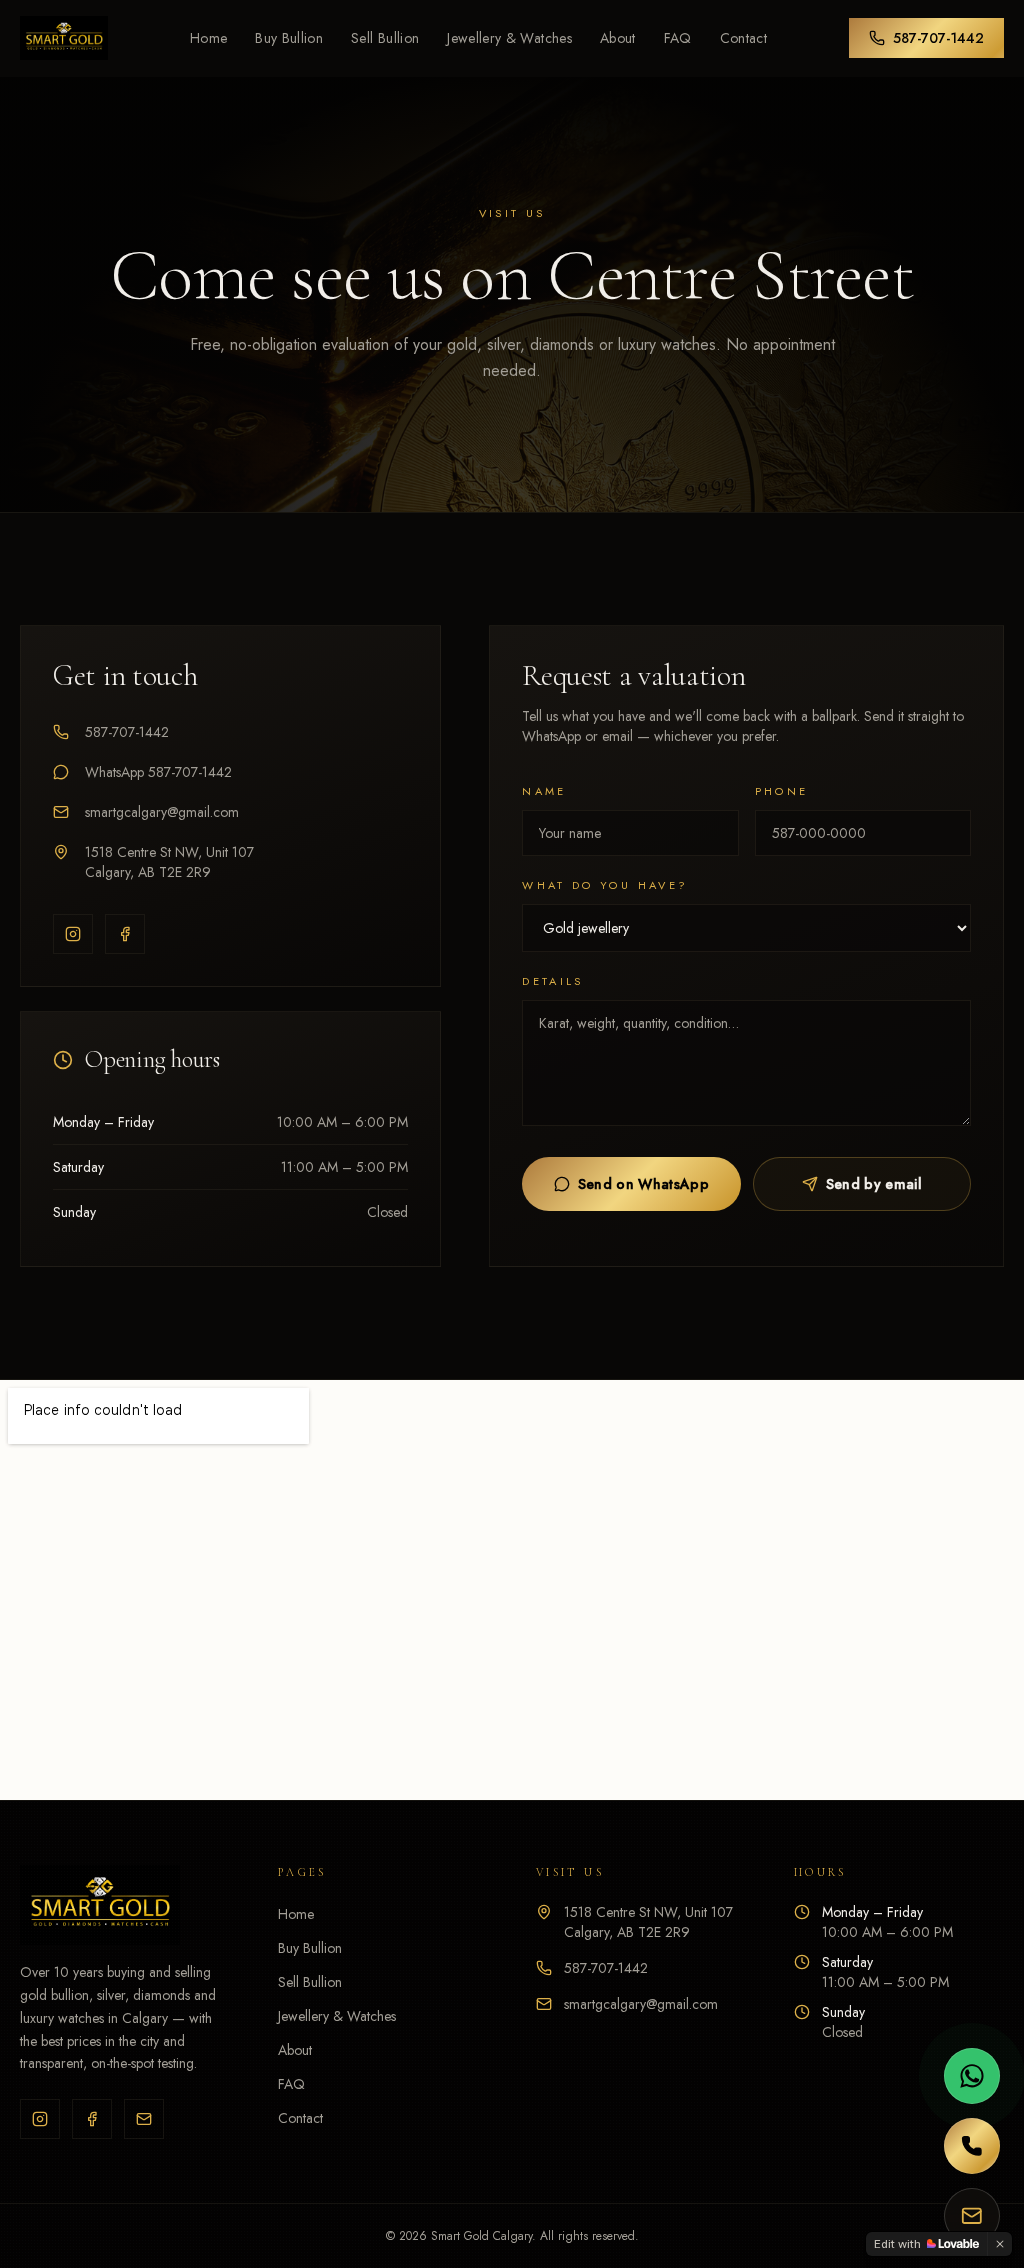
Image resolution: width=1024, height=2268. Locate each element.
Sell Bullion (385, 38)
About (618, 38)
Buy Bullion (289, 38)
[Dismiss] (1000, 2244)
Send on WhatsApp (644, 1184)
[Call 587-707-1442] (972, 2146)
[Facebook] (125, 934)
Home (208, 38)
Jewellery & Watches (509, 38)
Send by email (874, 1184)
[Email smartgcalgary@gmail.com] (972, 2216)
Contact (743, 38)
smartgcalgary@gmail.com (162, 812)
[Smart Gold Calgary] (64, 38)
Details (553, 981)
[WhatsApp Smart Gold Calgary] (972, 2076)
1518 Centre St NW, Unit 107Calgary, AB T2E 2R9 (169, 862)
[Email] (144, 2119)
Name (544, 791)
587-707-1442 (938, 38)
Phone (782, 791)
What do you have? (605, 885)
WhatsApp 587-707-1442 (158, 772)
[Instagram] (73, 934)
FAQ (678, 38)
